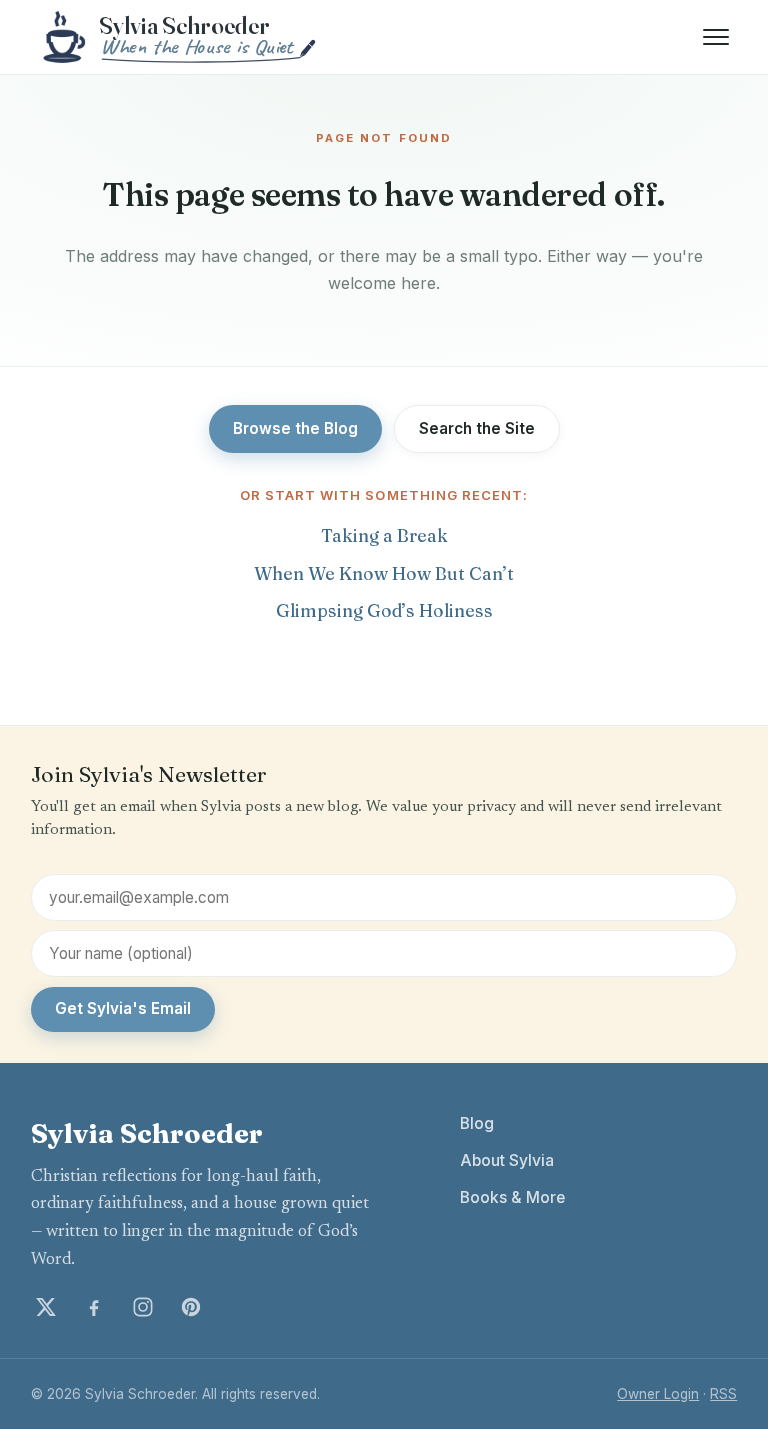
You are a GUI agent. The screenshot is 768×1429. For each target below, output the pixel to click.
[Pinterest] (191, 1307)
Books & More (512, 1197)
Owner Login (658, 1394)
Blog (477, 1123)
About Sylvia (507, 1160)
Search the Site (477, 428)
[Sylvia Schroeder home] (181, 37)
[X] (46, 1307)
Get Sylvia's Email (123, 1008)
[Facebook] (94, 1307)
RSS (723, 1394)
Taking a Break (384, 535)
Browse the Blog (295, 428)
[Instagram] (143, 1307)
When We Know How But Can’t (384, 573)
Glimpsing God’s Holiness (384, 610)
